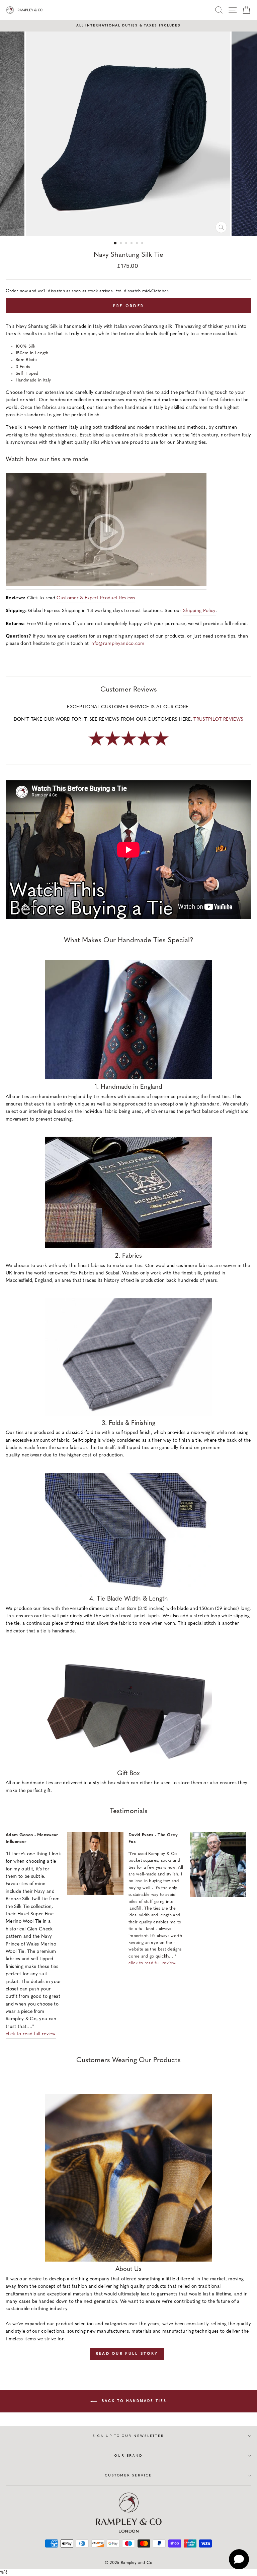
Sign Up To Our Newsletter (128, 2436)
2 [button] (121, 244)
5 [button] (138, 244)
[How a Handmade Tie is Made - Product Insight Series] (106, 531)
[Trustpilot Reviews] (128, 746)
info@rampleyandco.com (117, 644)
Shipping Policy (199, 611)
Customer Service (128, 2475)
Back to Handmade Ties (133, 2401)
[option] (128, 26)
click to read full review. (31, 2034)
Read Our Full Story (127, 2354)
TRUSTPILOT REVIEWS (218, 720)
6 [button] (143, 244)
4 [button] (132, 244)
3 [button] (127, 244)
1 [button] (115, 243)
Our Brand (128, 2455)
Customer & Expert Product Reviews (96, 598)
